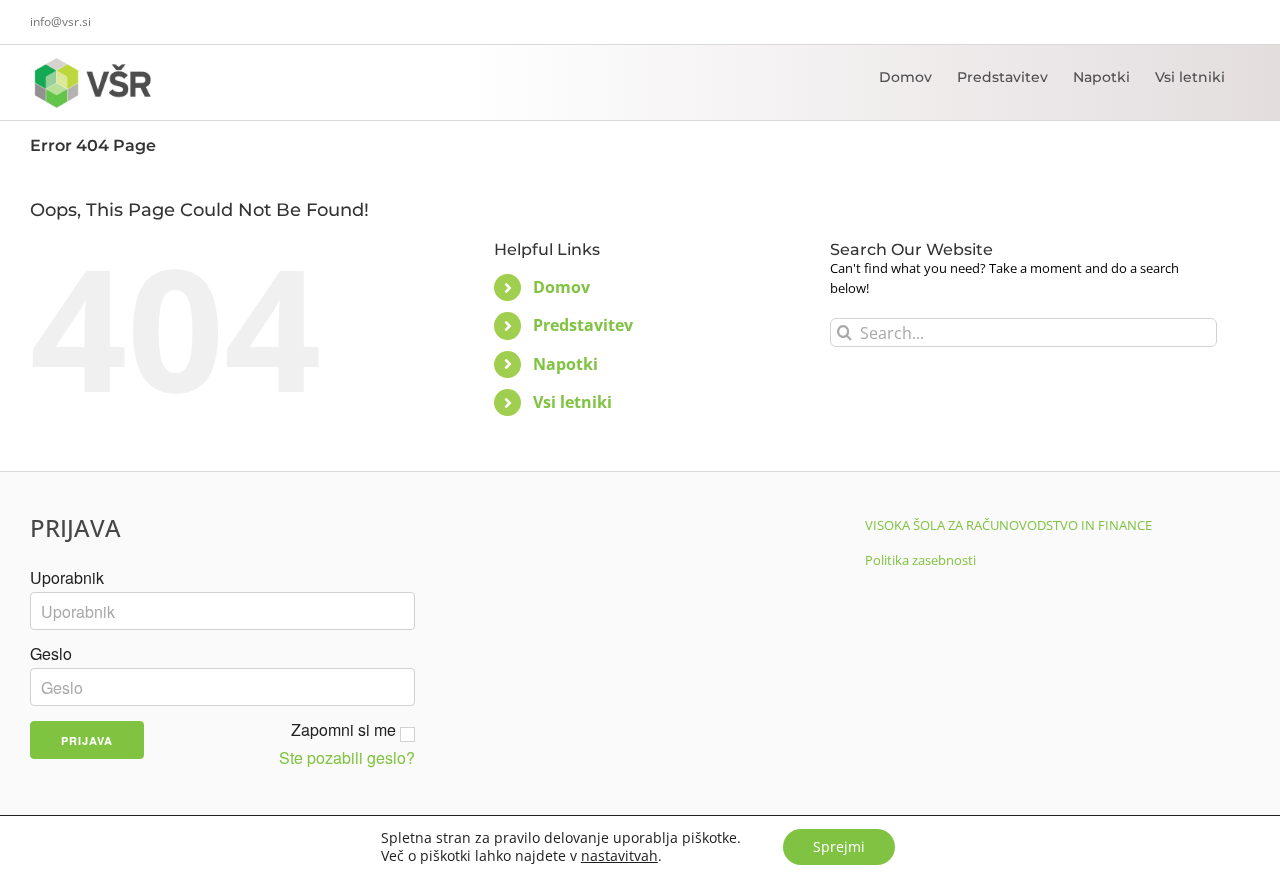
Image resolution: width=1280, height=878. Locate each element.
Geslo (51, 654)
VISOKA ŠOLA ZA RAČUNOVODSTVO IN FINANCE (1008, 525)
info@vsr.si (60, 21)
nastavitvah (619, 856)
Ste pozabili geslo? (347, 758)
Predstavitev (583, 325)
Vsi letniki (572, 402)
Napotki (565, 364)
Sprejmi (839, 846)
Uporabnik (67, 578)
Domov (561, 287)
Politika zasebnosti (920, 560)
